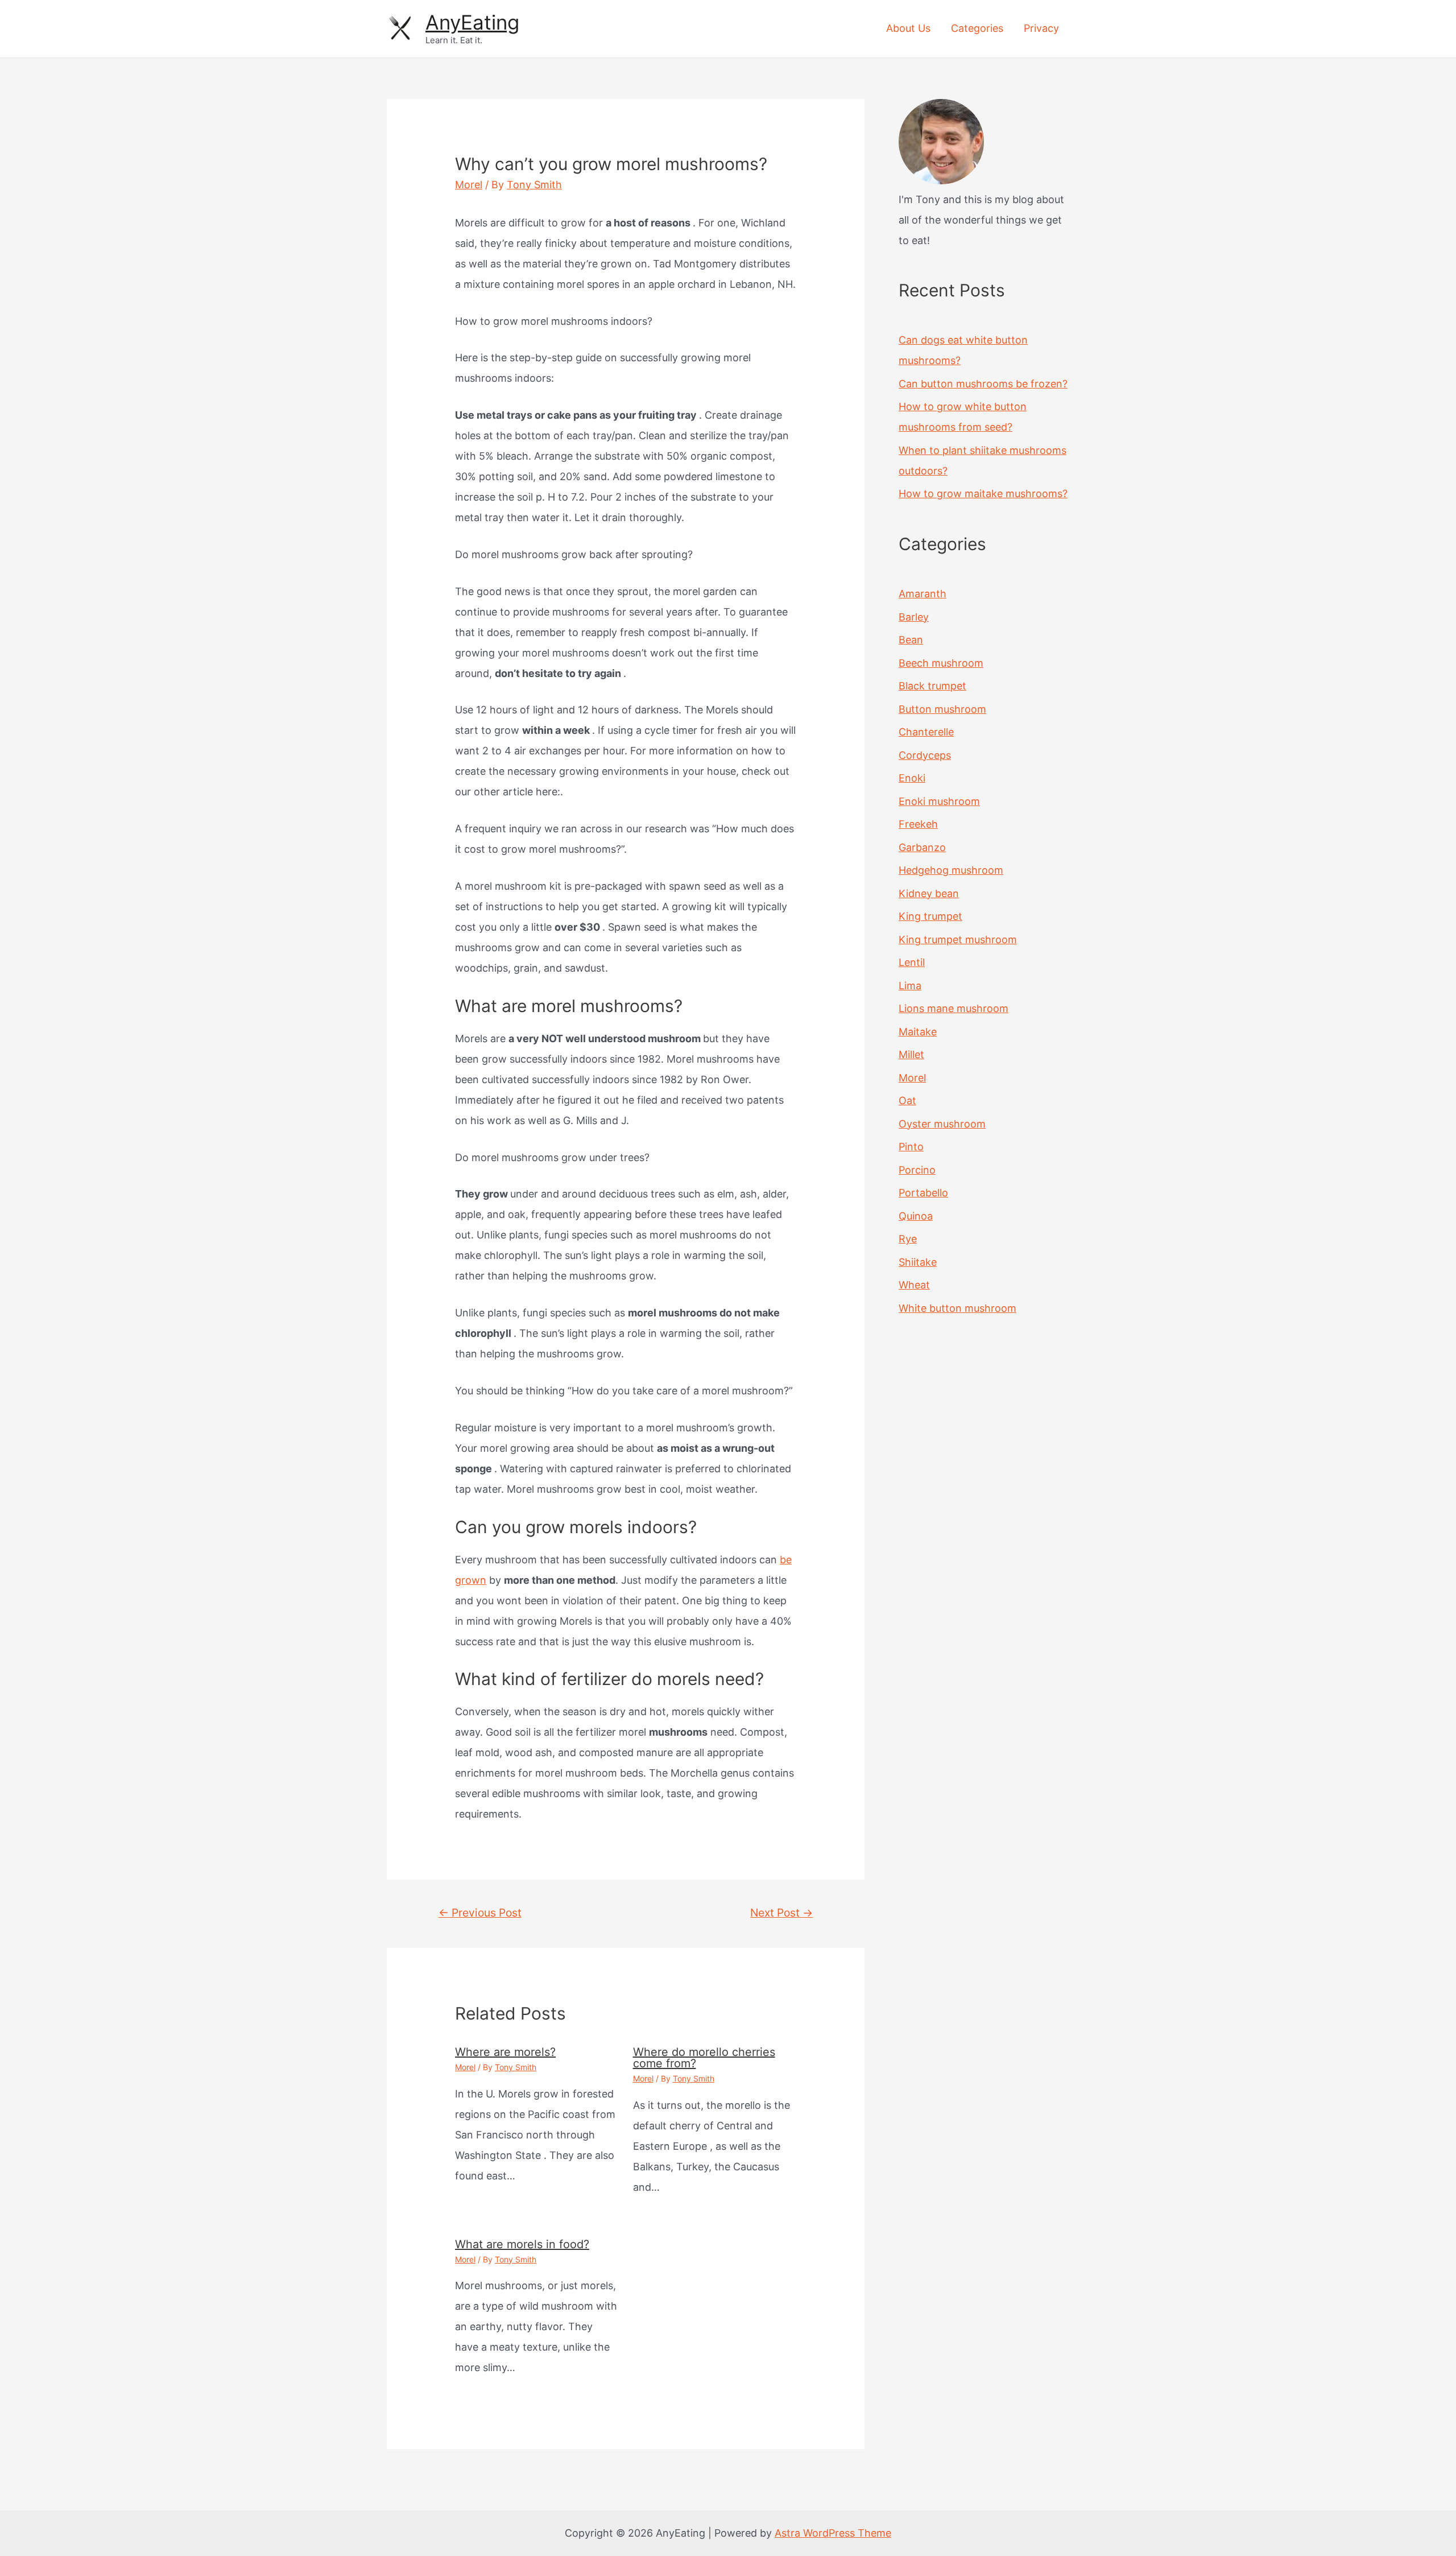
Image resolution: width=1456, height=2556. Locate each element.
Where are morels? (505, 2052)
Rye (908, 1239)
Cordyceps (925, 755)
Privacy (1041, 28)
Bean (911, 640)
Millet (911, 1054)
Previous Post (480, 1913)
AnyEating (472, 22)
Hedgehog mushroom (951, 870)
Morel (469, 185)
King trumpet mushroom (958, 940)
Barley (914, 617)
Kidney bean (929, 893)
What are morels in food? (522, 2244)
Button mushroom (942, 709)
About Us (908, 28)
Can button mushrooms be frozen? (983, 384)
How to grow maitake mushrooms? (983, 494)
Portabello (923, 1193)
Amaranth (923, 594)
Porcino (917, 1170)
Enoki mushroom (939, 801)
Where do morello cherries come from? (704, 2058)
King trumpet (930, 916)
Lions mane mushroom (954, 1008)
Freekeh (918, 824)
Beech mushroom (941, 663)
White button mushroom (957, 1308)
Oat (907, 1101)
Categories (977, 28)
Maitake (918, 1032)
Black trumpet (932, 686)
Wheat (914, 1285)
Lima (910, 986)
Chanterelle (926, 732)
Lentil (912, 962)
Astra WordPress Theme (833, 2533)
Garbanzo (922, 847)
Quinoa (916, 1216)
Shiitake (918, 1262)
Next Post (781, 1913)
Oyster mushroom (942, 1124)
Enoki (912, 778)
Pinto (911, 1147)
